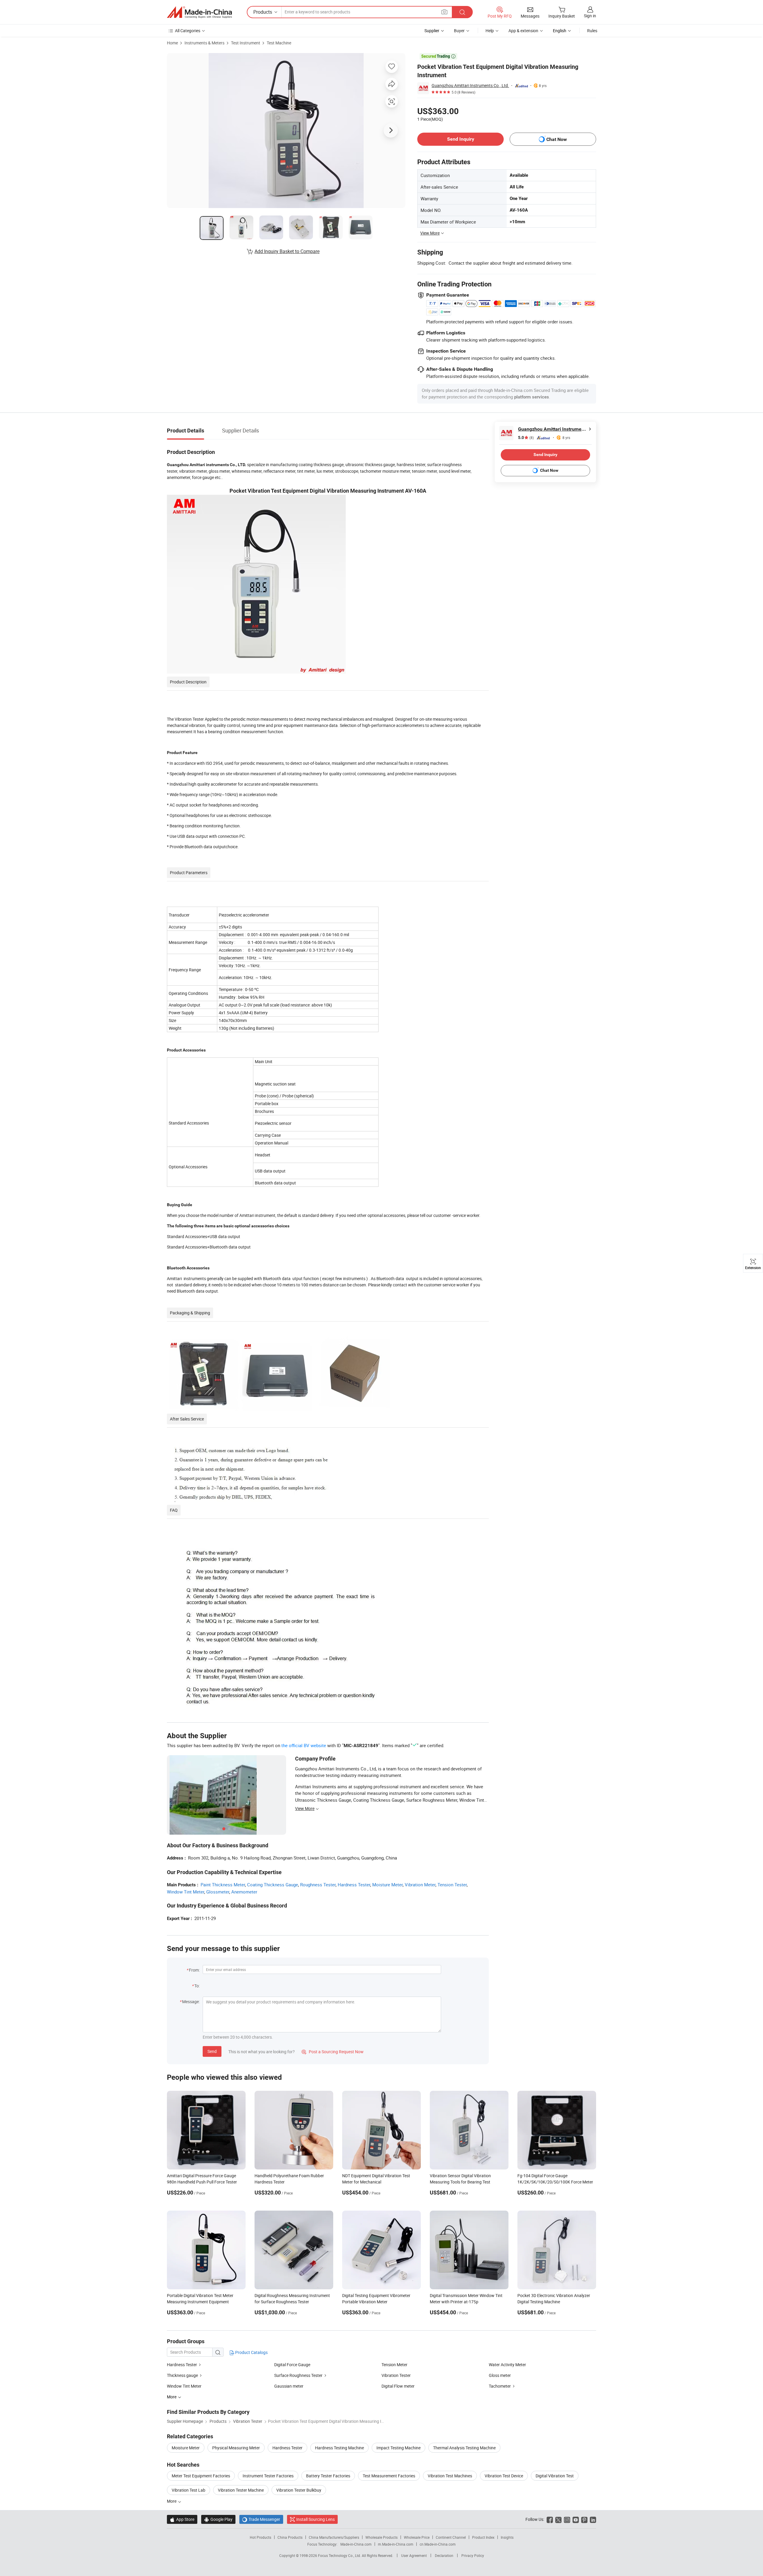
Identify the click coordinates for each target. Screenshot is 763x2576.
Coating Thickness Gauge (273, 1885)
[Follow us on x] (558, 2519)
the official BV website (304, 1745)
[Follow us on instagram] (567, 2519)
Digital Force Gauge (292, 2365)
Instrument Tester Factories (268, 2476)
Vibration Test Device (504, 2476)
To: (197, 1986)
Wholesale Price (417, 2537)
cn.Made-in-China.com (438, 2544)
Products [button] (263, 12)
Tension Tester (452, 1885)
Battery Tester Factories (328, 2476)
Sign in (590, 16)
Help (490, 31)
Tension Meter (394, 2365)
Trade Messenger (261, 2519)
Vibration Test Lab (189, 2490)
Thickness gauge (182, 2375)
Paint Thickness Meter (223, 1885)
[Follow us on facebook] (550, 2519)
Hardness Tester (354, 1885)
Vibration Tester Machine (241, 2490)
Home (172, 43)
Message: (191, 2002)
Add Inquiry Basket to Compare (287, 251)
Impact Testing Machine (398, 2448)
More (172, 2501)
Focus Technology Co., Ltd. (340, 2555)
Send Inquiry (461, 139)
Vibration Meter (420, 1885)
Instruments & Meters (204, 43)
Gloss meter (500, 2375)
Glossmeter (218, 1892)
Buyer (459, 31)
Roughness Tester (318, 1885)
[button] (444, 12)
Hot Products (260, 2537)
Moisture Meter (387, 1885)
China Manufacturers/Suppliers (334, 2537)
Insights (507, 2537)
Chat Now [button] (557, 139)
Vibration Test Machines (450, 2476)
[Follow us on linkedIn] (593, 2519)
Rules (592, 31)
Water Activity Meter (507, 2365)
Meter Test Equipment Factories (201, 2476)
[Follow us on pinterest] (584, 2519)
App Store (182, 2519)
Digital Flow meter (398, 2386)
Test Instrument (246, 43)
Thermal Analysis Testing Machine (464, 2448)
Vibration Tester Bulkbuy (299, 2490)
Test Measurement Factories (389, 2476)
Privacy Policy (473, 2555)
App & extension (523, 31)
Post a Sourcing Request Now (333, 2052)
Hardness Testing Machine (339, 2448)
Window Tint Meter (186, 1892)
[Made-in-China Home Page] (199, 12)
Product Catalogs (251, 2352)
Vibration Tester (396, 2375)
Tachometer (500, 2386)
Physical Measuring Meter (236, 2448)
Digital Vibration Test (555, 2476)
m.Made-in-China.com (396, 2544)
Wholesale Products (381, 2537)
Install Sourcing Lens (315, 2519)
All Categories (188, 31)
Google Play (218, 2519)
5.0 (526, 438)
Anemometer (244, 1892)
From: (194, 1970)
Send (212, 2051)
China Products (290, 2537)
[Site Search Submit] (462, 12)
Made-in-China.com (356, 2544)
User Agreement (414, 2555)
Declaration (444, 2555)
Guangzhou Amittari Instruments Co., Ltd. (470, 85)
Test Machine (279, 43)
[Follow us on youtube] (576, 2519)
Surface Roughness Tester (298, 2375)
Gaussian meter (289, 2386)
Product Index (483, 2537)
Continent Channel (451, 2537)
